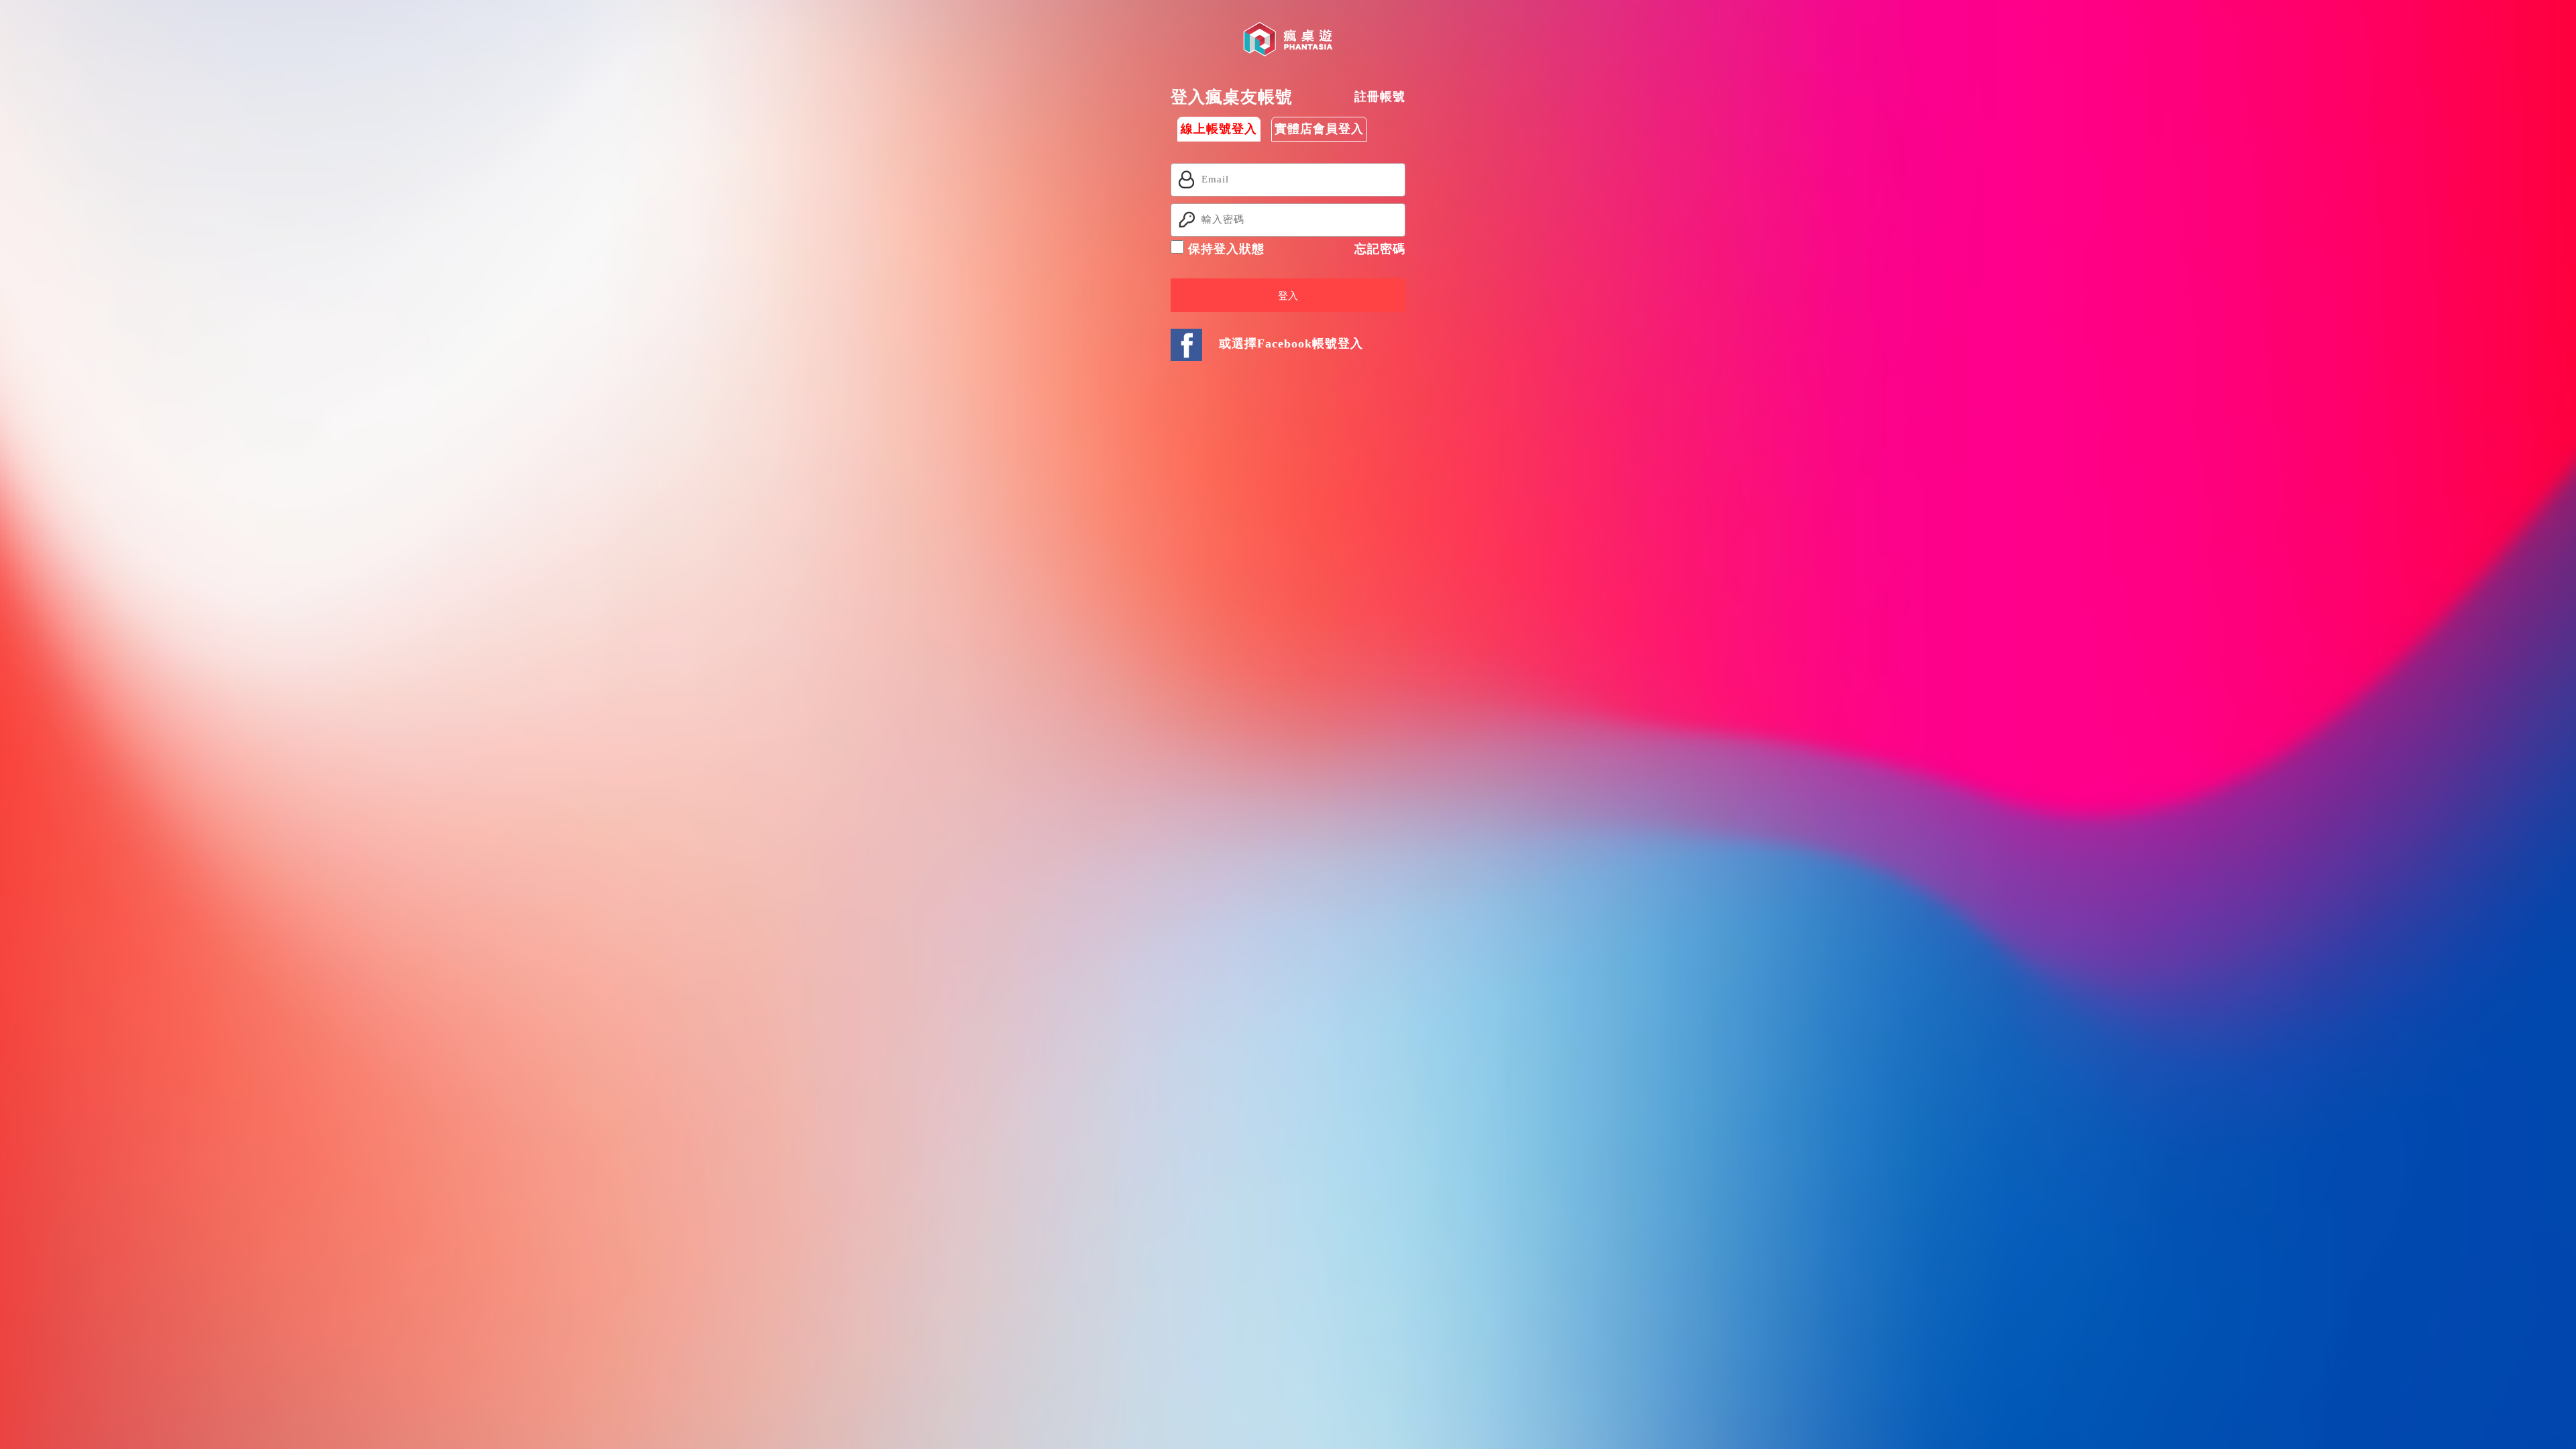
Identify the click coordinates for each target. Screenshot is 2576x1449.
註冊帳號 (1380, 97)
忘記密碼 (1380, 249)
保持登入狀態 (1224, 249)
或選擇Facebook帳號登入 (1291, 343)
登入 (1288, 296)
